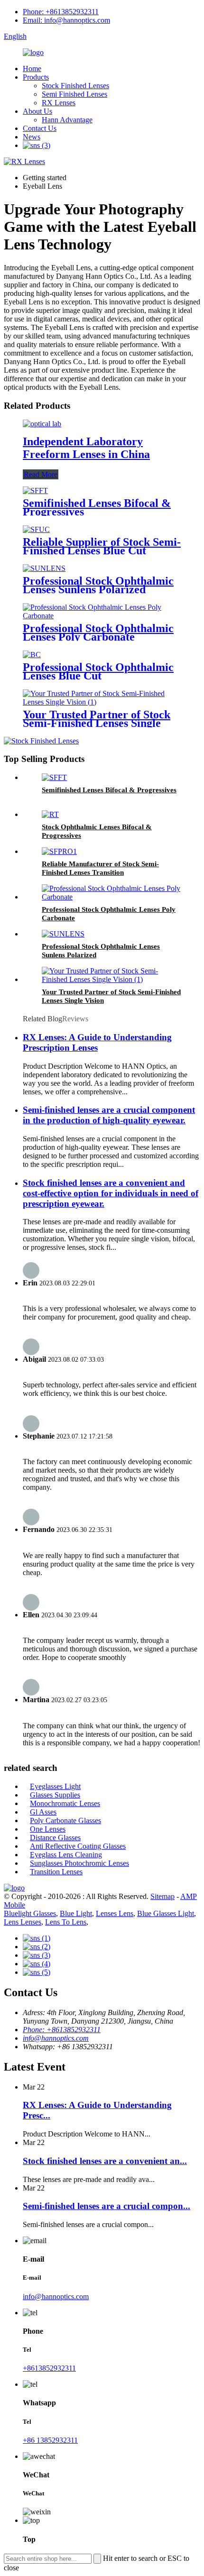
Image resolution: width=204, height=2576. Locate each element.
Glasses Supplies (55, 1795)
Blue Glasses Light (166, 1913)
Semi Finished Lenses (74, 94)
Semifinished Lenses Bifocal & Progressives (97, 507)
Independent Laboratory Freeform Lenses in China (86, 448)
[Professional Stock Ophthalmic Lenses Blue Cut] (32, 655)
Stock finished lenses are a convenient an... (105, 2161)
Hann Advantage (67, 120)
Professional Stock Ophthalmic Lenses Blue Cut (98, 671)
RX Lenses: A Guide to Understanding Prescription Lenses (97, 1042)
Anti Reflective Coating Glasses (78, 1846)
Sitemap (162, 1896)
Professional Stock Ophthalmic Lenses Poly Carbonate (98, 633)
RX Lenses (59, 103)
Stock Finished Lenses (75, 86)
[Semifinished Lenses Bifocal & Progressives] (35, 490)
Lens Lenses (23, 1922)
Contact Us (40, 128)
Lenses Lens (115, 1913)
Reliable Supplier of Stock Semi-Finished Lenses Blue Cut (102, 546)
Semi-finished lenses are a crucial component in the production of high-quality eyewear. (109, 1115)
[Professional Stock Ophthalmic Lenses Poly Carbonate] (102, 616)
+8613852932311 (49, 2368)
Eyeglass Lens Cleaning (66, 1855)
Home (32, 69)
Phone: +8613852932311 (61, 12)
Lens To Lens (66, 1922)
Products (36, 77)
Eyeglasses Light (55, 1786)
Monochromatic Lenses (65, 1803)
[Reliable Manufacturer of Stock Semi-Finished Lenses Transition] (59, 851)
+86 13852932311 (50, 2440)
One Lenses (48, 1829)
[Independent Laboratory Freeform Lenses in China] (42, 424)
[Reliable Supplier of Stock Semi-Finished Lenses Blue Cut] (36, 529)
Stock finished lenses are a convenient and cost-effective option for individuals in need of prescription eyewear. (111, 1193)
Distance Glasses (55, 1838)
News (32, 137)
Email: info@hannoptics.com (66, 20)
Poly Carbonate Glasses (65, 1820)
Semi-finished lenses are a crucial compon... (107, 2206)
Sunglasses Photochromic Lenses (79, 1863)
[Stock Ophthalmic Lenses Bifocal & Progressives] (50, 814)
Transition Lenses (56, 1872)
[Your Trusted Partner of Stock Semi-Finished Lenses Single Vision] (102, 702)
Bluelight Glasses (30, 1913)
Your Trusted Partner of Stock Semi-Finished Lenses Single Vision (97, 723)
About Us (37, 111)
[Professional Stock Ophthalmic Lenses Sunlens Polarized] (44, 568)
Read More (41, 474)
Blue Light (76, 1913)
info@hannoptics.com (56, 2038)
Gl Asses (43, 1812)
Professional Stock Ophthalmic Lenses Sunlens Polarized (98, 585)
